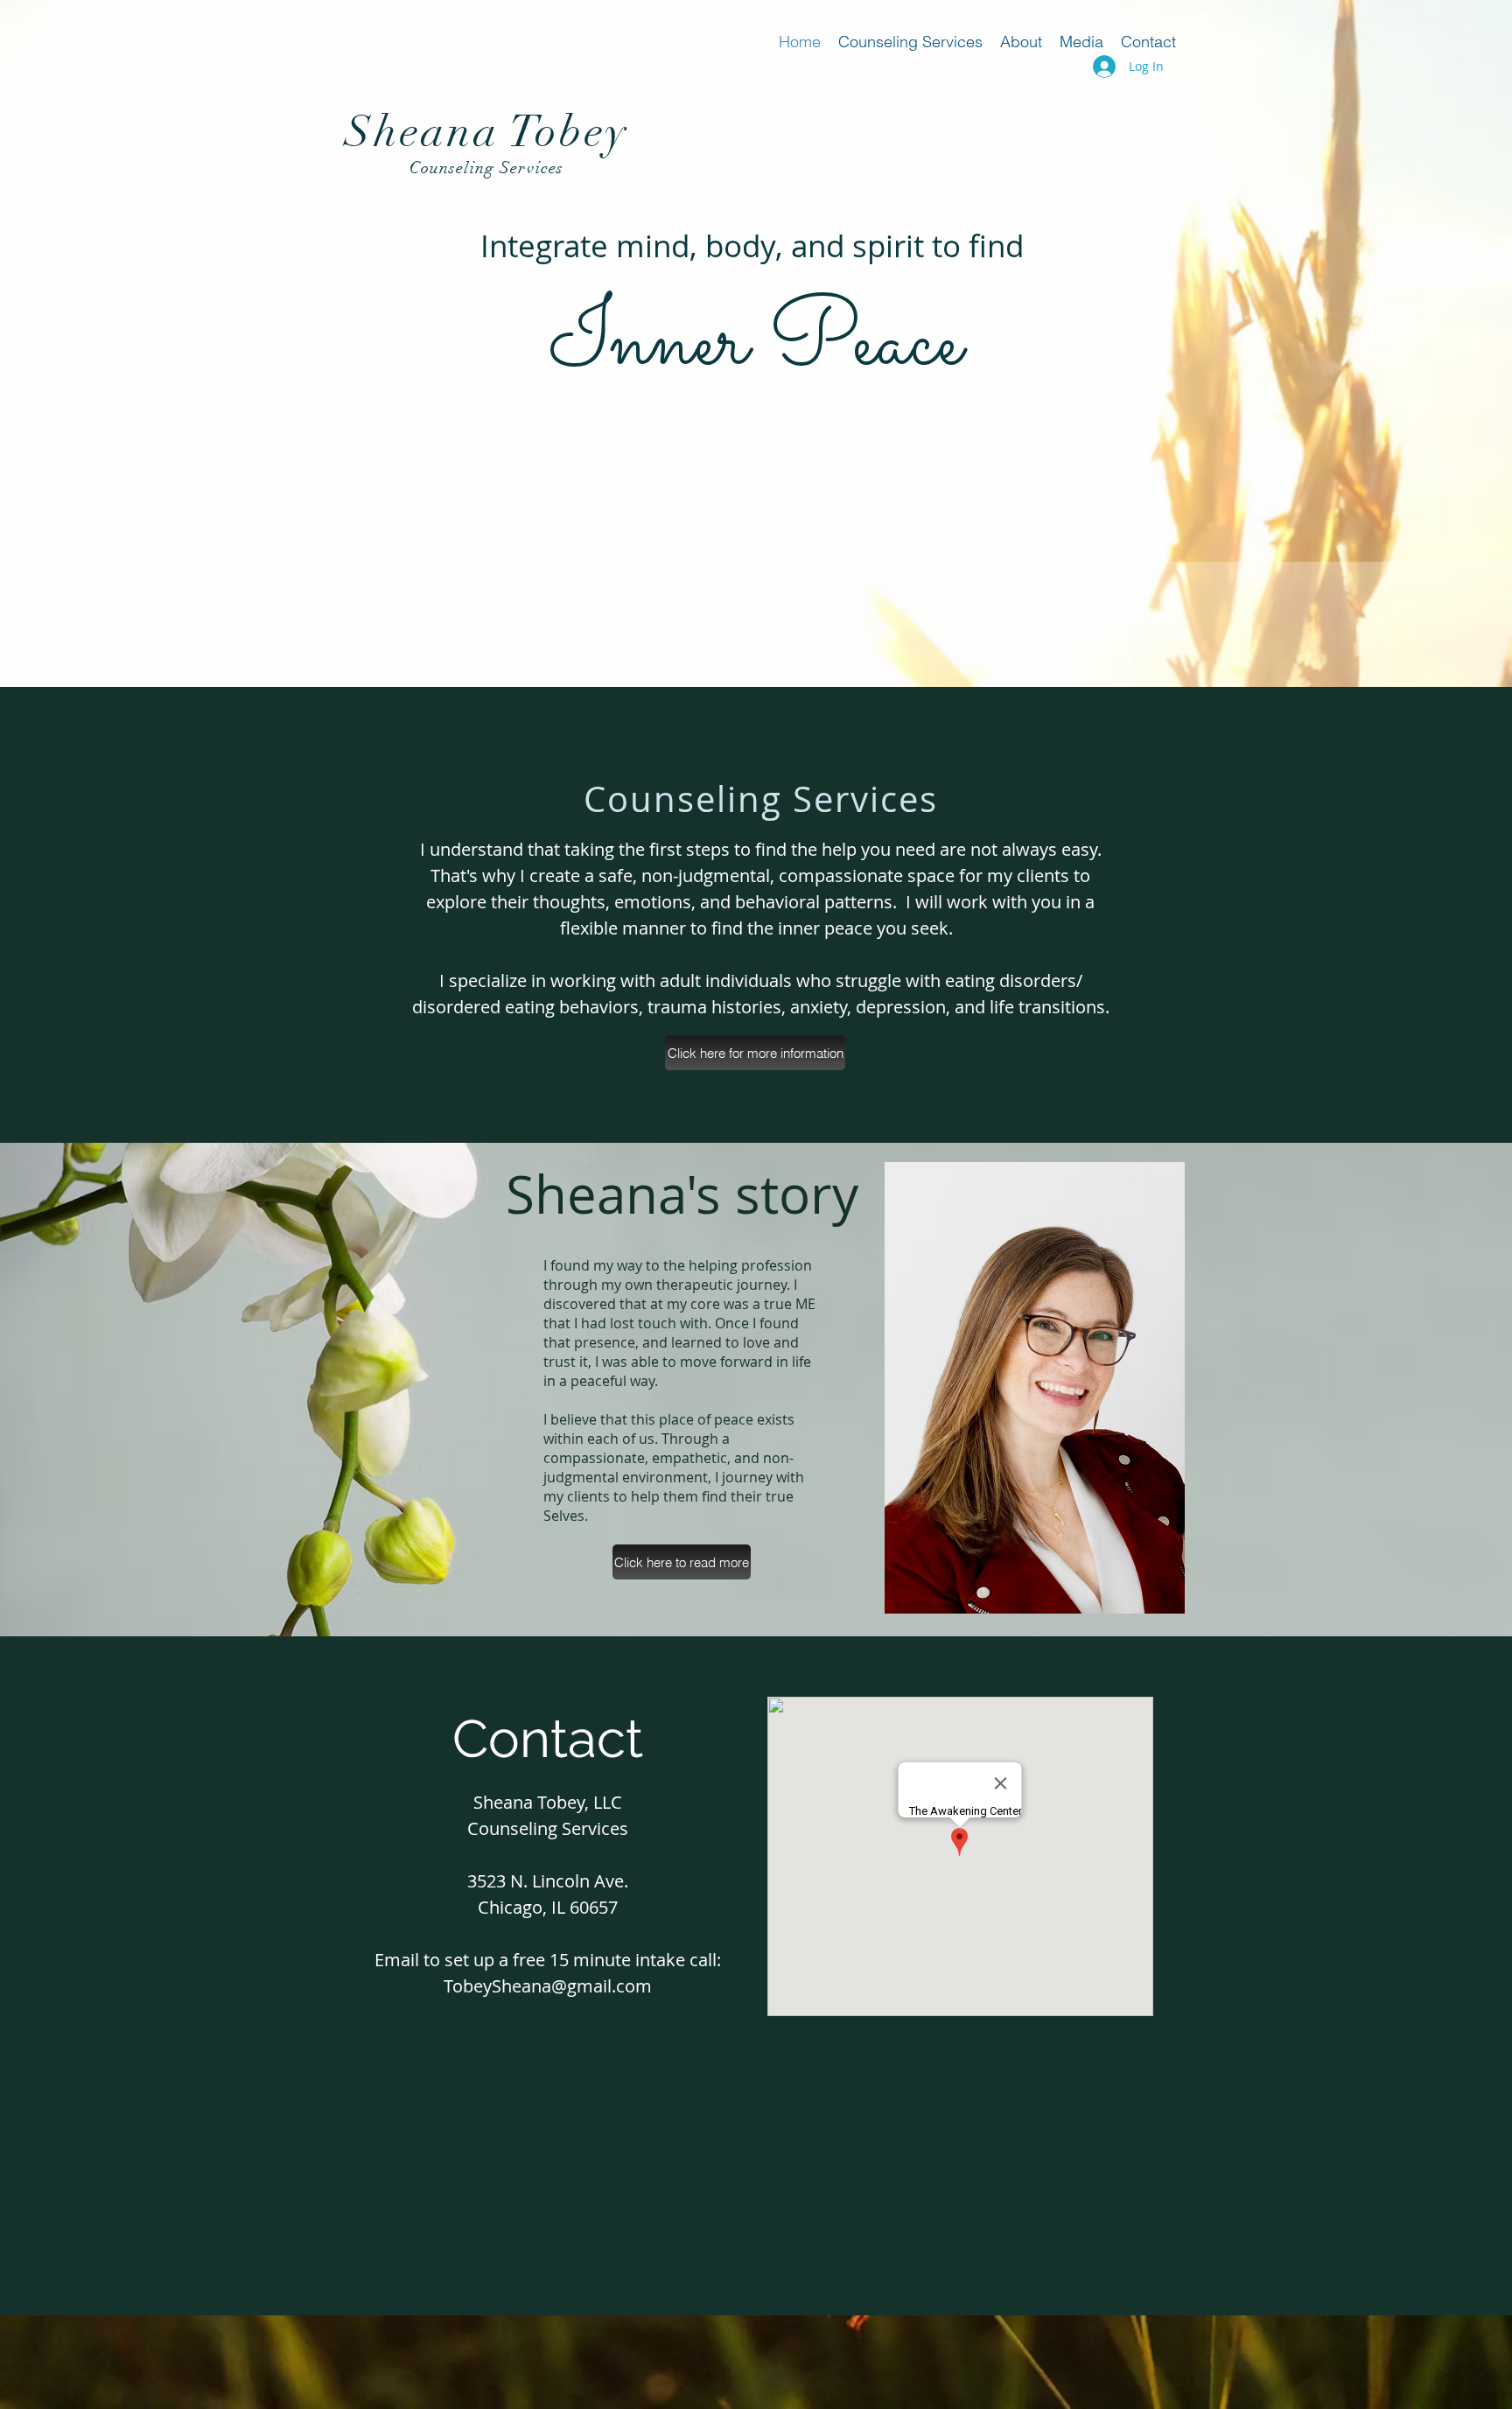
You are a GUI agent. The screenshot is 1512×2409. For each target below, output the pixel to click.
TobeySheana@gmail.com (548, 1986)
